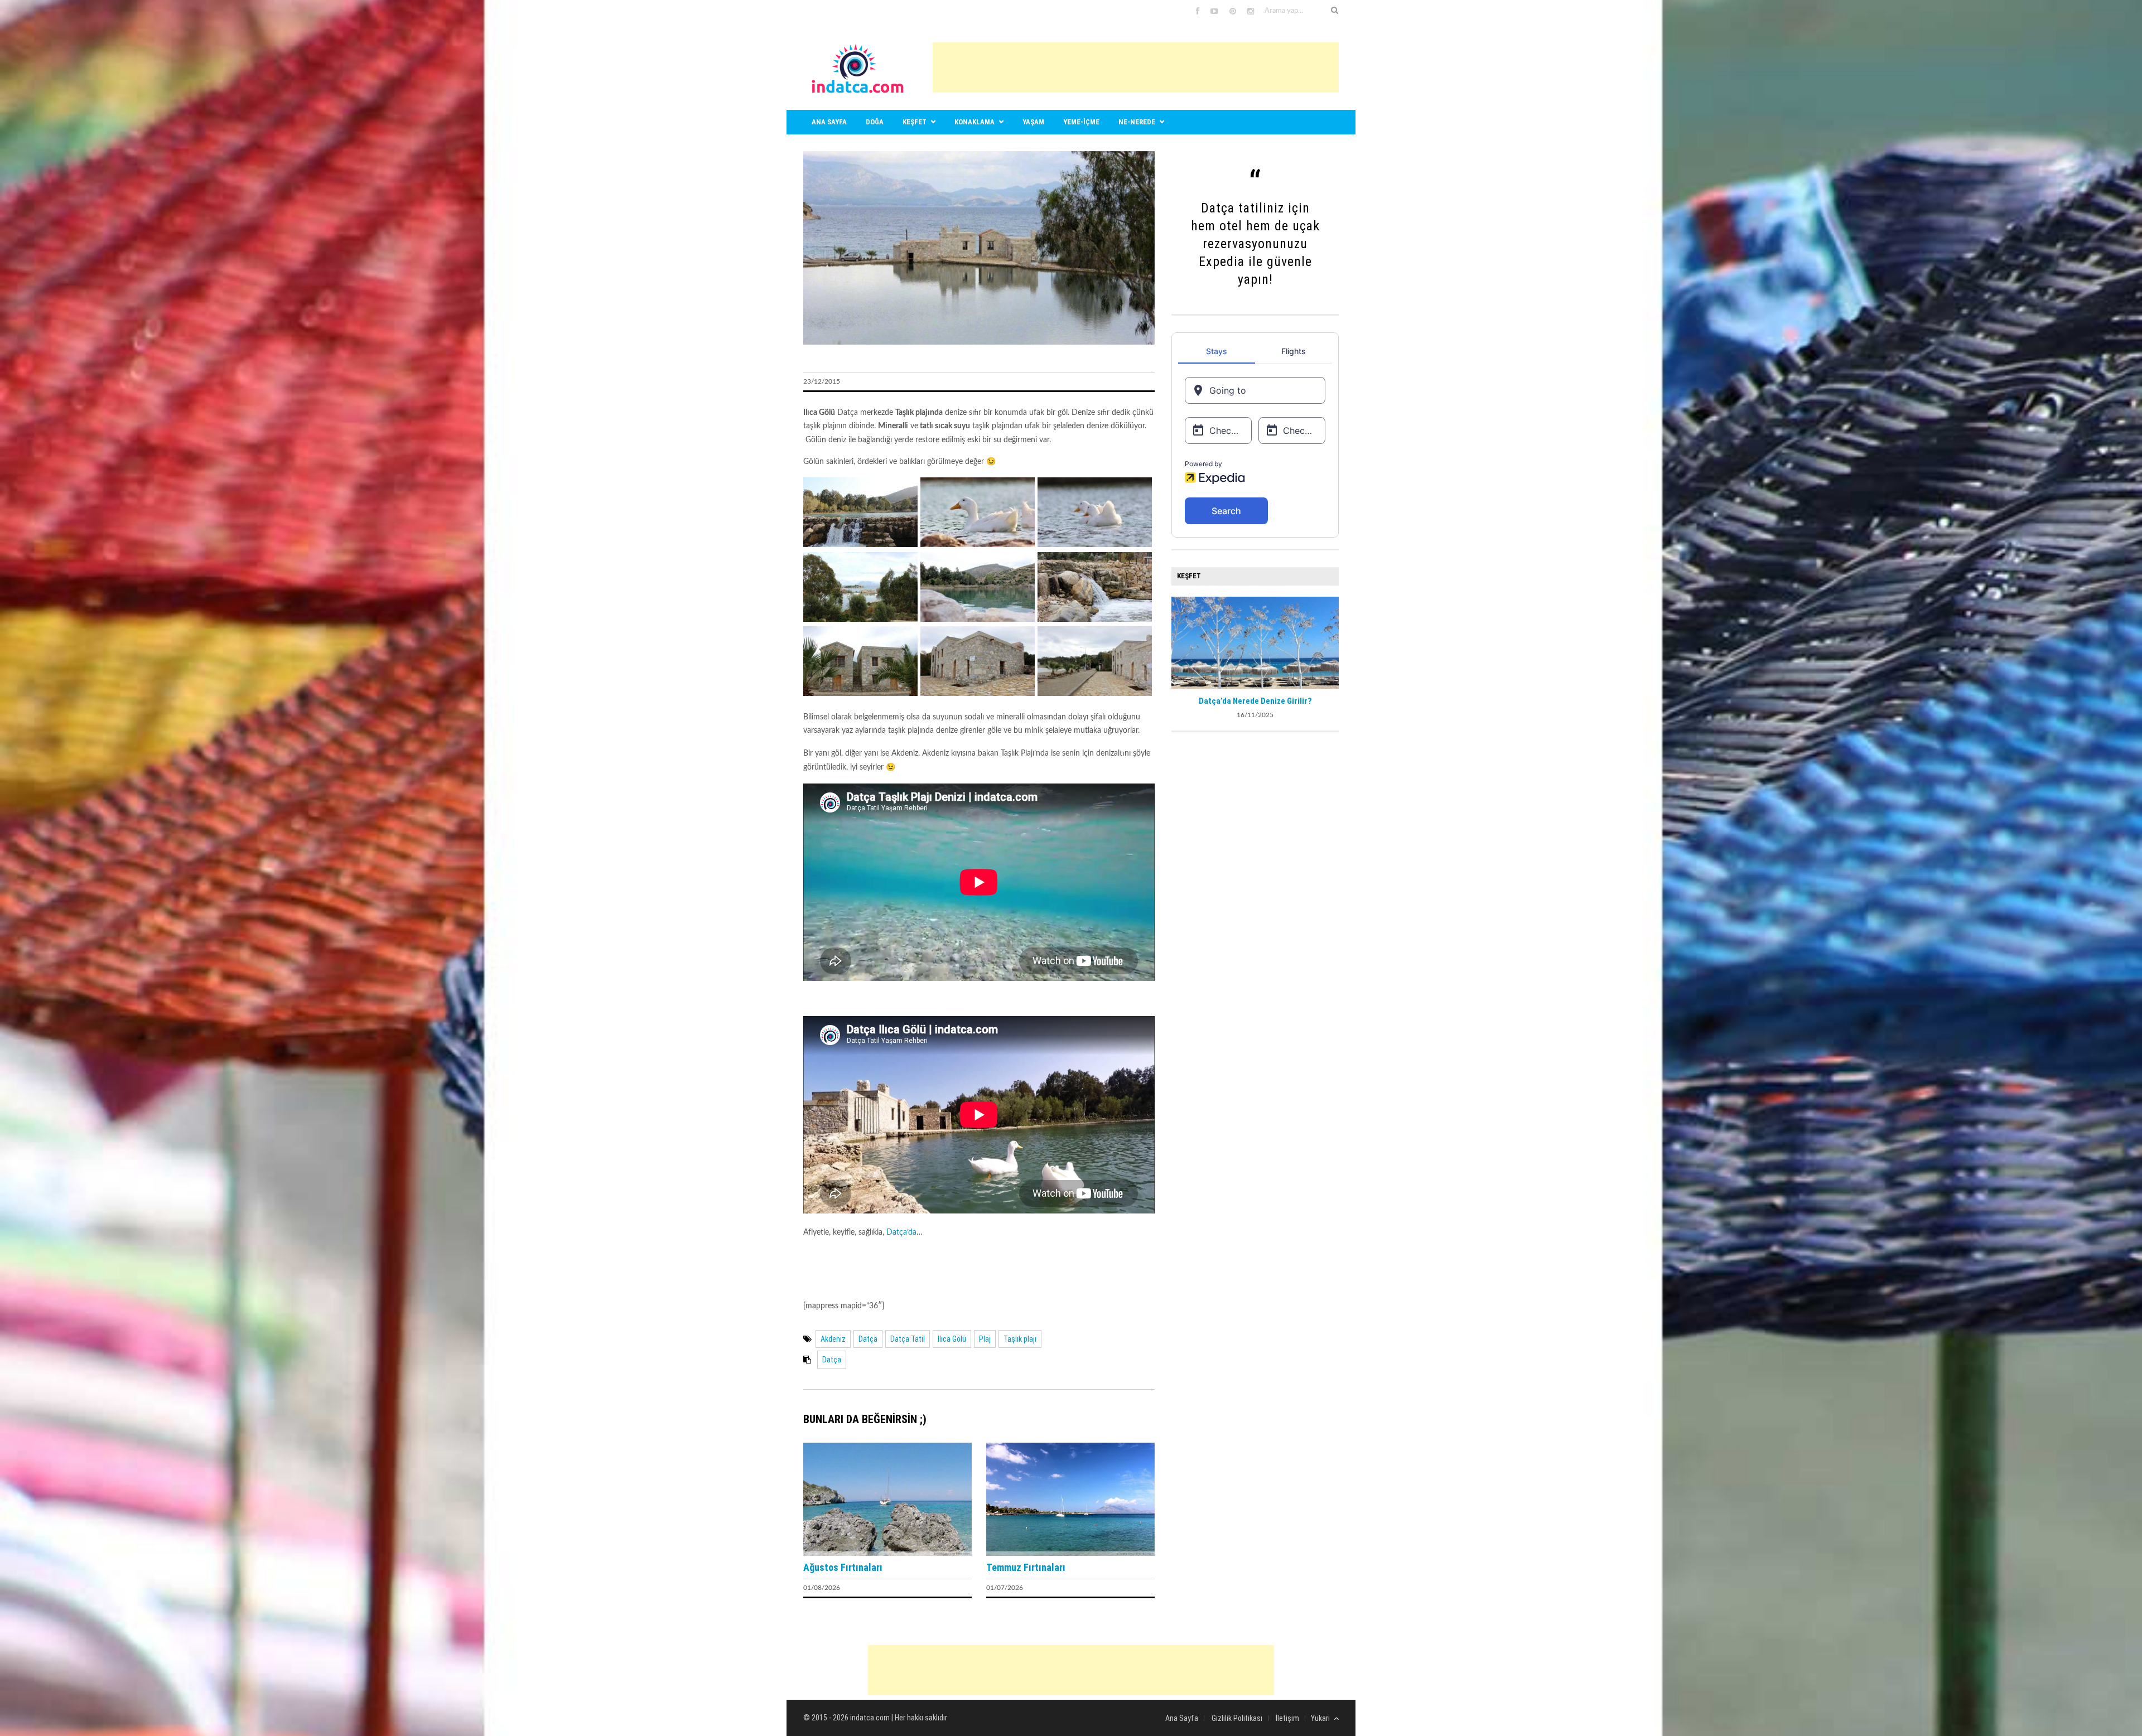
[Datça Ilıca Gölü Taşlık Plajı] (860, 545)
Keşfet (915, 122)
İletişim (1287, 1718)
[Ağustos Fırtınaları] (887, 1554)
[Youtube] (1214, 12)
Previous (1180, 641)
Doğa (875, 122)
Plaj (985, 1339)
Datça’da (901, 1232)
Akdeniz (833, 1339)
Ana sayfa (829, 122)
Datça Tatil (908, 1339)
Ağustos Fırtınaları (843, 1567)
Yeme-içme (1081, 122)
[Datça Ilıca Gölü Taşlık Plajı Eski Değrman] (978, 694)
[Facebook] (1198, 12)
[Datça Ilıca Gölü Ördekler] (978, 545)
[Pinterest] (1233, 12)
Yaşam (1033, 122)
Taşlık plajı (1020, 1339)
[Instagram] (1251, 12)
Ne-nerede (1137, 122)
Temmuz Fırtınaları (1026, 1567)
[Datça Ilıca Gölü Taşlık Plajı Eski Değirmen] (860, 694)
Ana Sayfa (1182, 1718)
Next (1330, 641)
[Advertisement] (1136, 67)
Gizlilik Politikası (1237, 1718)
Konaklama (974, 122)
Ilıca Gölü (952, 1339)
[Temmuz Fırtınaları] (1070, 1554)
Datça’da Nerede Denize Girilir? (1255, 701)
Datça (868, 1339)
